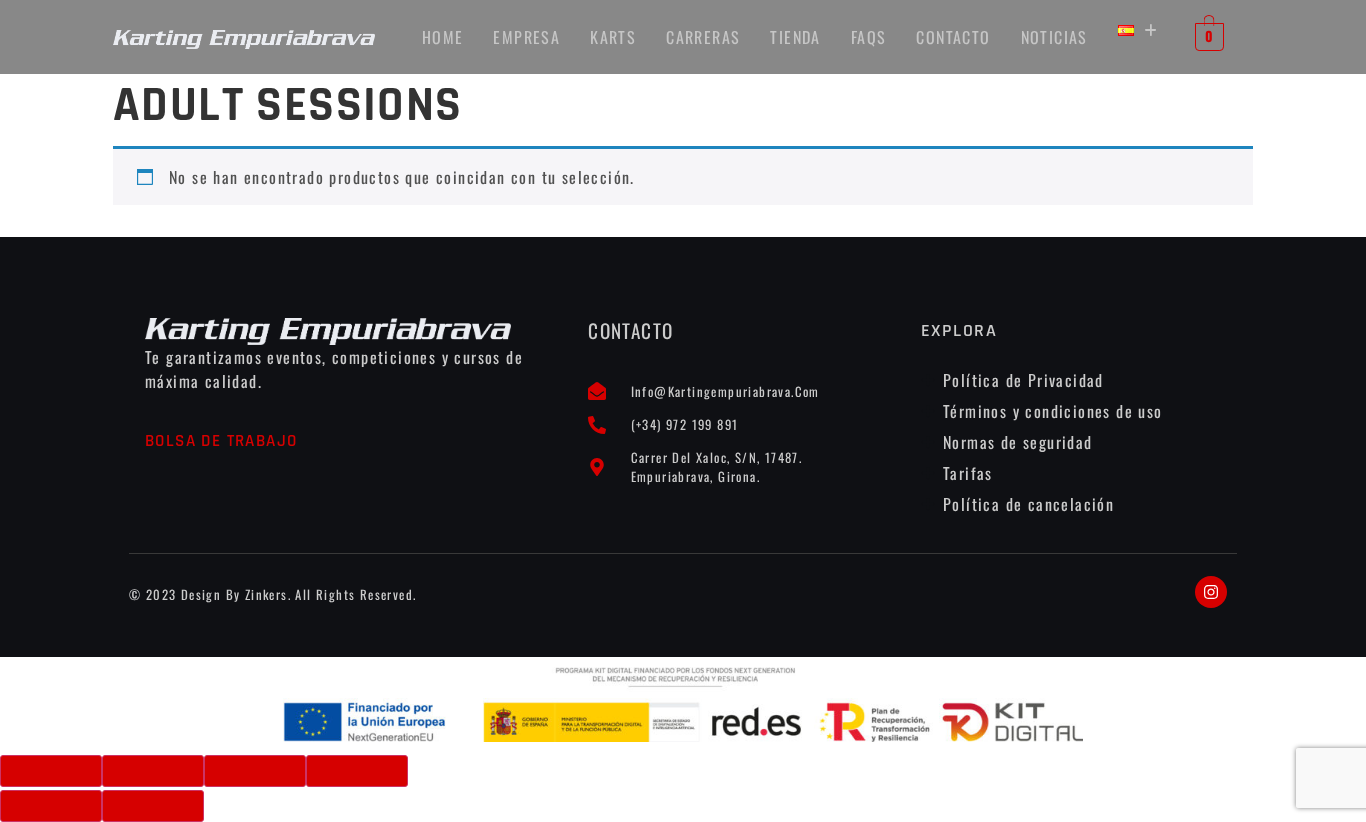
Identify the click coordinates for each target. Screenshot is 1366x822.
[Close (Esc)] (51, 771)
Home (443, 37)
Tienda (795, 37)
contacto (953, 37)
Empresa (526, 37)
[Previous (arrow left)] (51, 806)
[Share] (153, 771)
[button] (1138, 30)
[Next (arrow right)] (153, 806)
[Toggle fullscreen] (255, 771)
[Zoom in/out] (357, 771)
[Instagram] (1211, 592)
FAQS (869, 37)
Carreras (703, 37)
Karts (613, 37)
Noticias (1054, 37)
